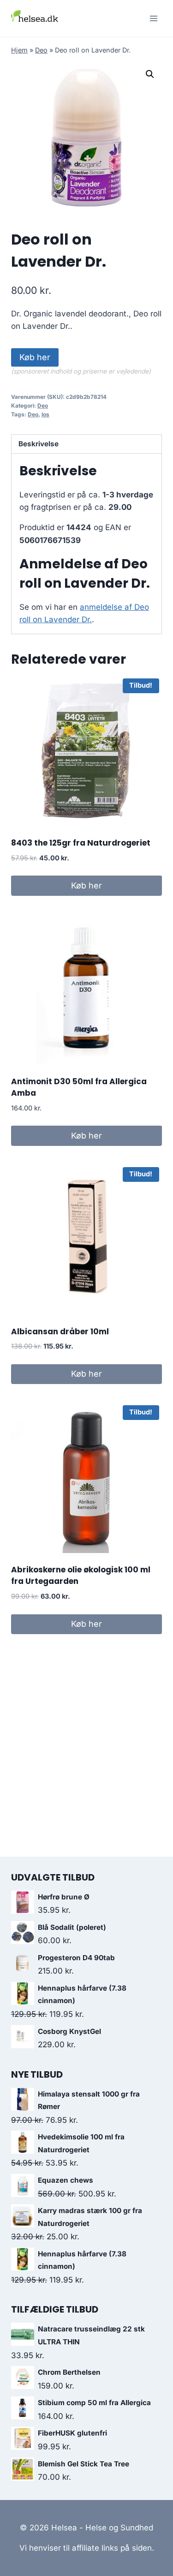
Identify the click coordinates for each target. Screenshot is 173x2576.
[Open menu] (153, 18)
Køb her (35, 357)
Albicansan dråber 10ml (60, 1332)
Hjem (19, 50)
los (45, 414)
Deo (41, 50)
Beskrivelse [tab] (39, 444)
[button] (150, 74)
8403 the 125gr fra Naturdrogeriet (81, 843)
